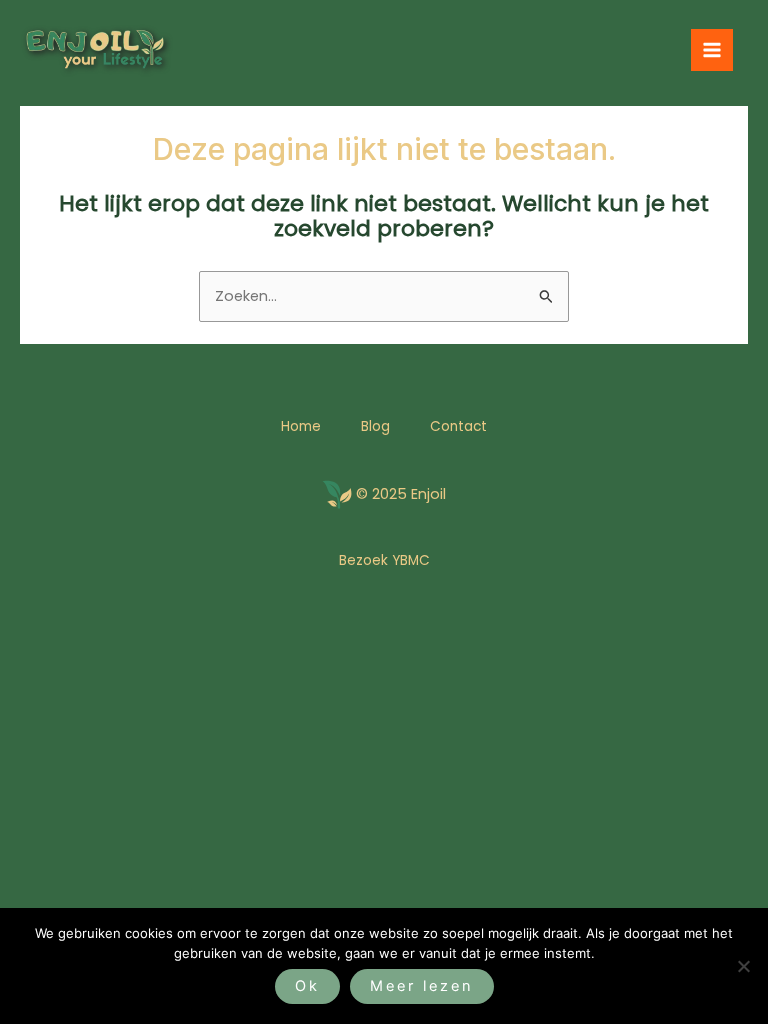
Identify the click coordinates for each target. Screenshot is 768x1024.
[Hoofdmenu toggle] (712, 50)
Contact (458, 426)
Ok (307, 986)
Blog (375, 426)
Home (301, 426)
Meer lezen (422, 986)
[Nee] (743, 966)
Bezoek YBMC (384, 560)
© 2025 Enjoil (401, 494)
